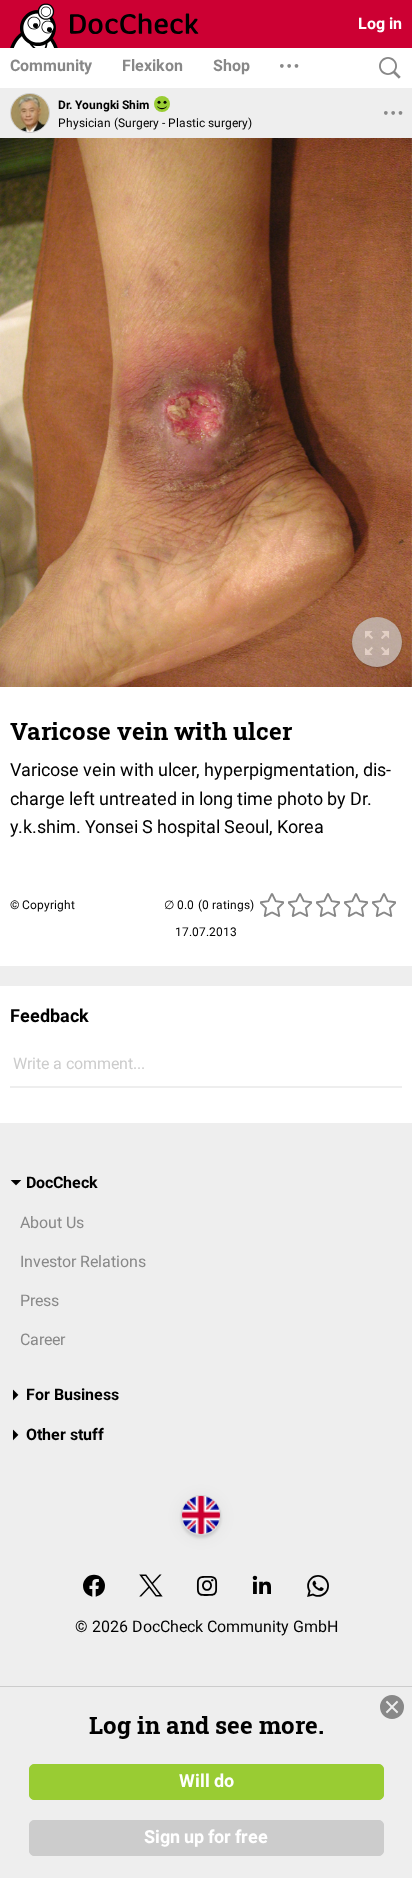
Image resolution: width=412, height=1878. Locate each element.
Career (42, 1339)
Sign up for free (206, 1837)
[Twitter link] (151, 1587)
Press (39, 1300)
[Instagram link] (207, 1587)
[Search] (385, 68)
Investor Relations (83, 1261)
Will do (206, 1781)
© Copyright (42, 905)
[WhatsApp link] (318, 1587)
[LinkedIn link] (262, 1587)
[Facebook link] (94, 1587)
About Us (52, 1222)
